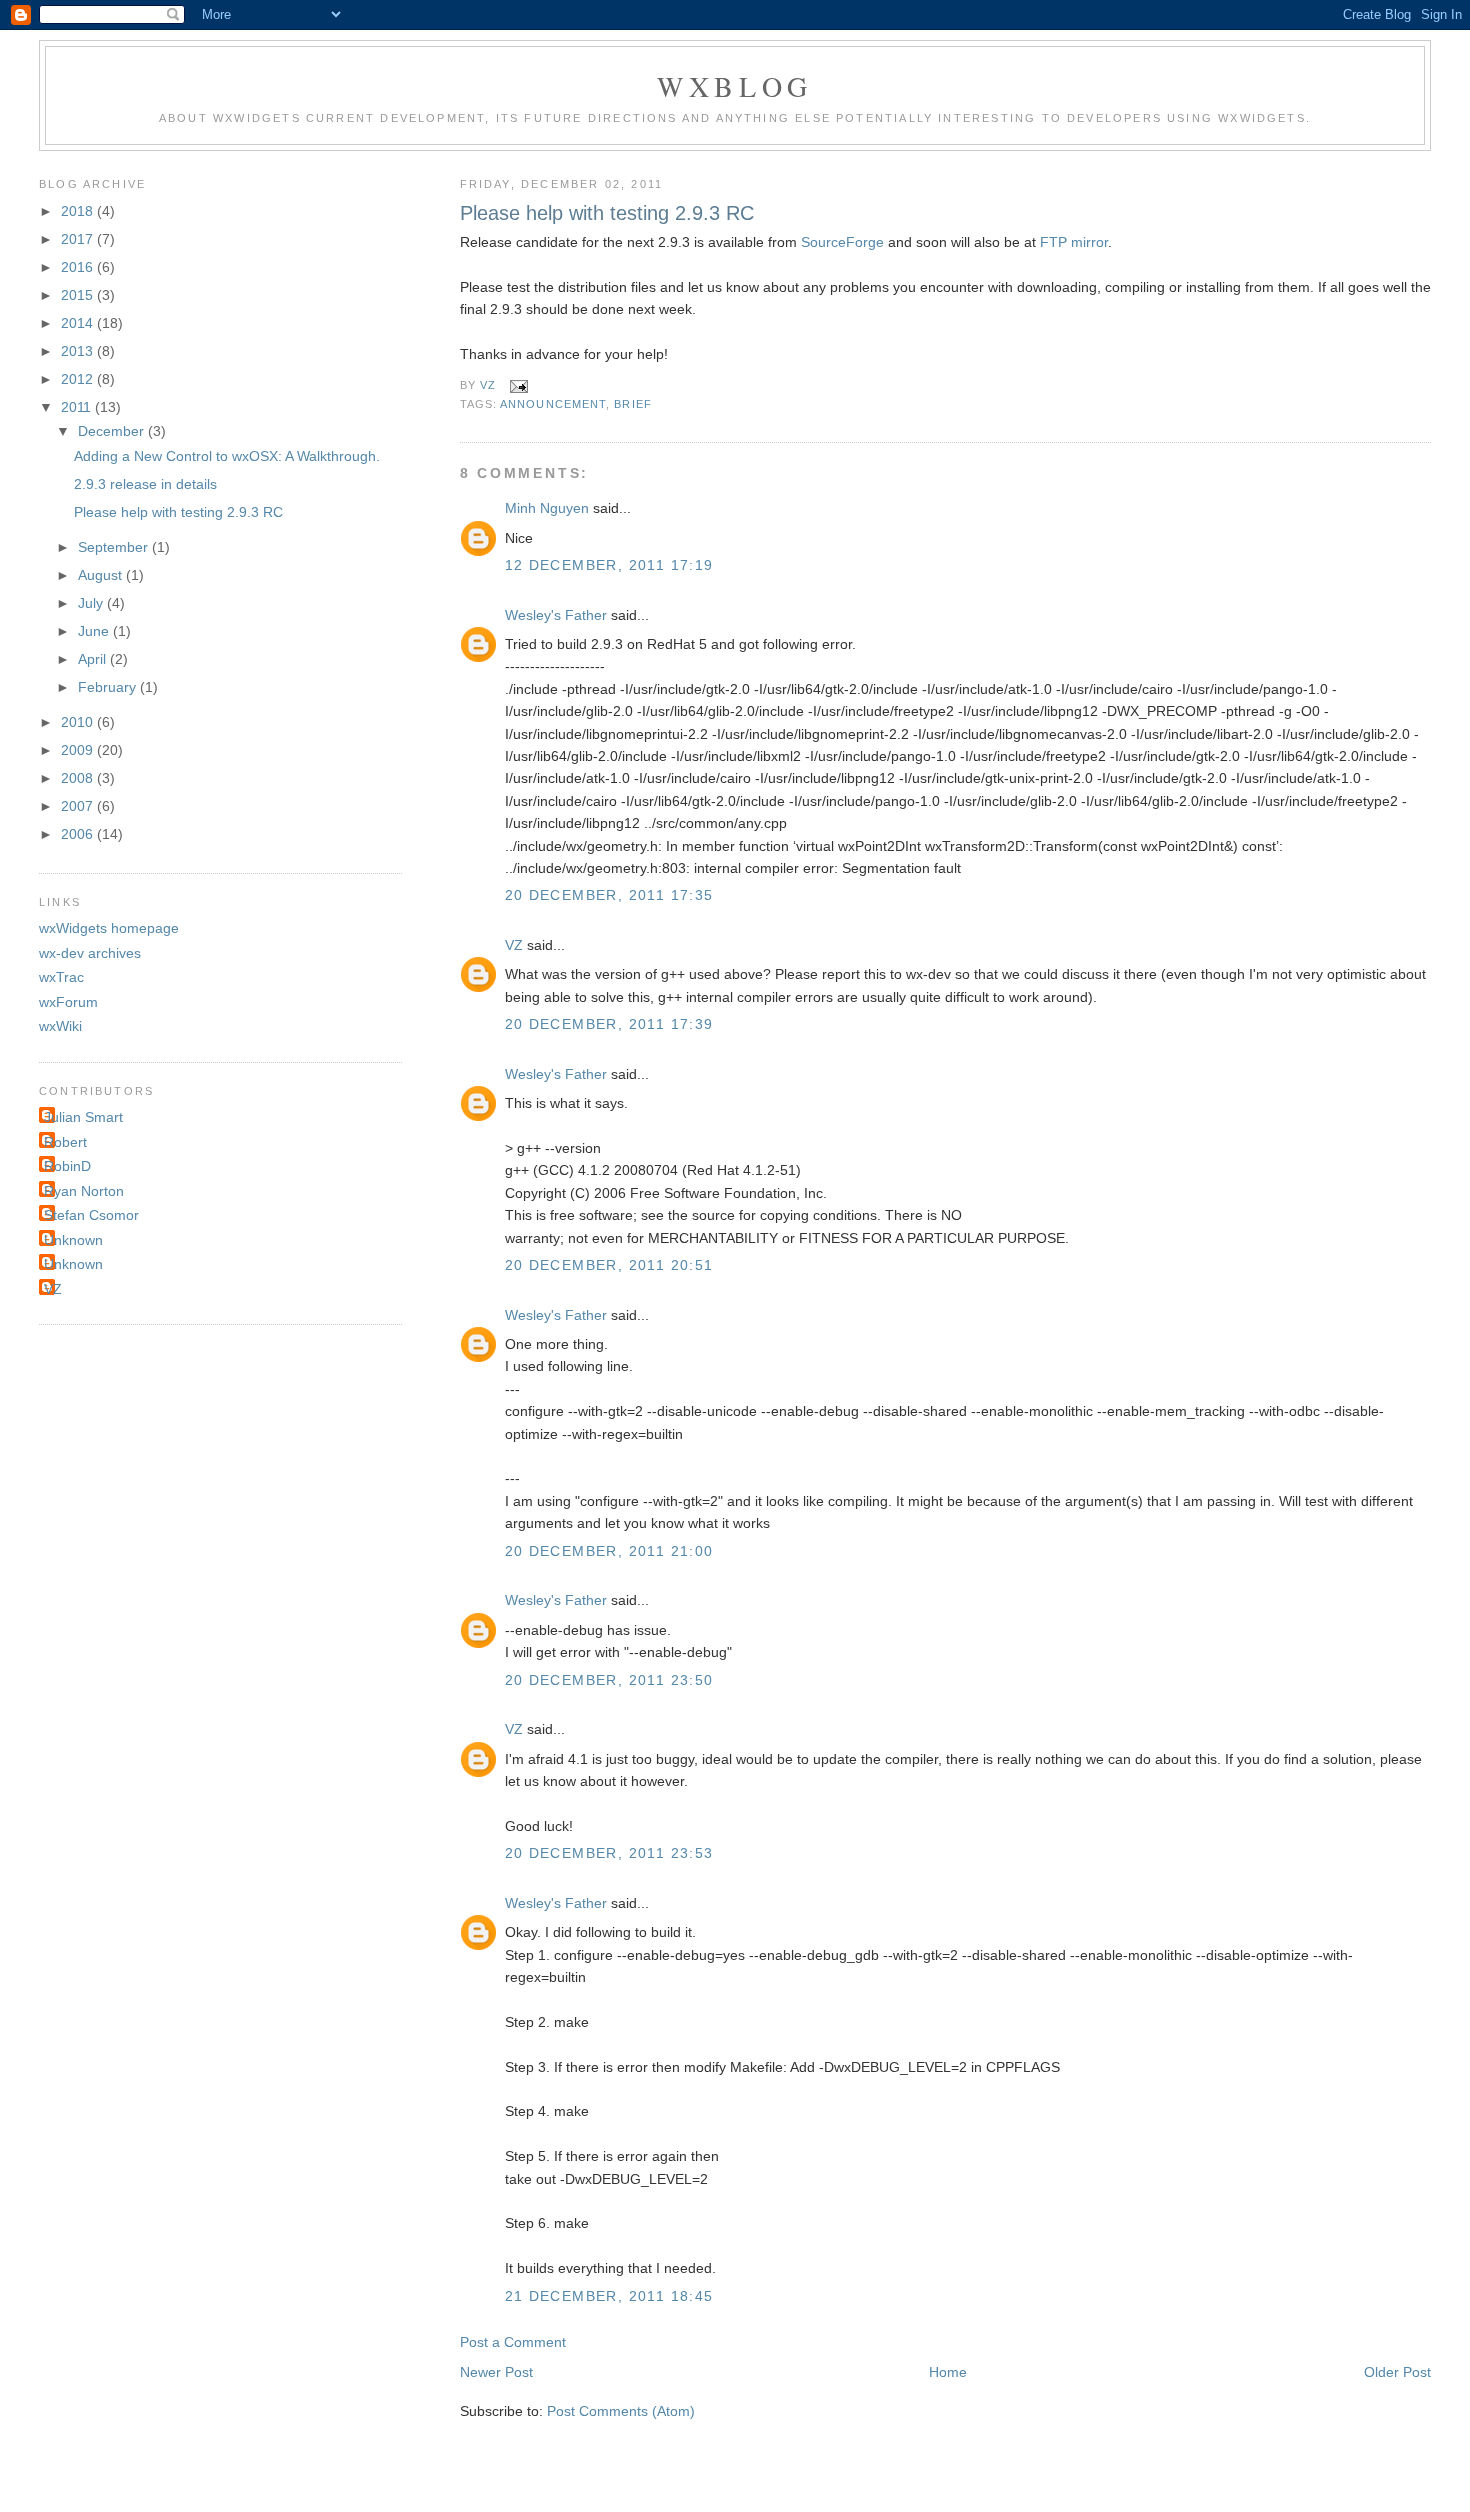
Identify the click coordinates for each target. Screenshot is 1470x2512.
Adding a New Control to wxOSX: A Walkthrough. (227, 456)
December (113, 431)
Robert (65, 1142)
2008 (79, 778)
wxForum (68, 1002)
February (109, 687)
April (94, 659)
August (102, 575)
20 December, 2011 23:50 (609, 1680)
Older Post (1397, 2372)
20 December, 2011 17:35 (609, 895)
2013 (79, 351)
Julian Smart (83, 1117)
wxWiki (60, 1026)
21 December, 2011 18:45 (609, 2296)
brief (632, 404)
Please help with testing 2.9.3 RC (178, 512)
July (92, 603)
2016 (79, 267)
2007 (79, 806)
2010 (79, 722)
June (95, 631)
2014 (79, 323)
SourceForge (842, 242)
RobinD (67, 1166)
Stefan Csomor (91, 1215)
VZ (514, 945)
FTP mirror (1074, 242)
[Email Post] (515, 385)
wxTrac (61, 977)
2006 (79, 834)
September (115, 547)
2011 (78, 407)
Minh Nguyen (547, 508)
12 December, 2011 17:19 (609, 565)
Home (948, 2372)
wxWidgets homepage (109, 928)
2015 (79, 295)
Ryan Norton (84, 1191)
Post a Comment (513, 2342)
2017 (79, 239)
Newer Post (496, 2372)
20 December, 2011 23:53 (609, 1853)
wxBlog (735, 86)
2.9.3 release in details (145, 484)
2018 (79, 211)
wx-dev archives (90, 953)
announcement (553, 404)
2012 (79, 379)
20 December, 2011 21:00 (609, 1551)
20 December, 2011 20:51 (609, 1265)
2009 (79, 750)
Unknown (73, 1240)
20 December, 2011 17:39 (609, 1024)
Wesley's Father (556, 615)
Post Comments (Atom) (621, 2411)
